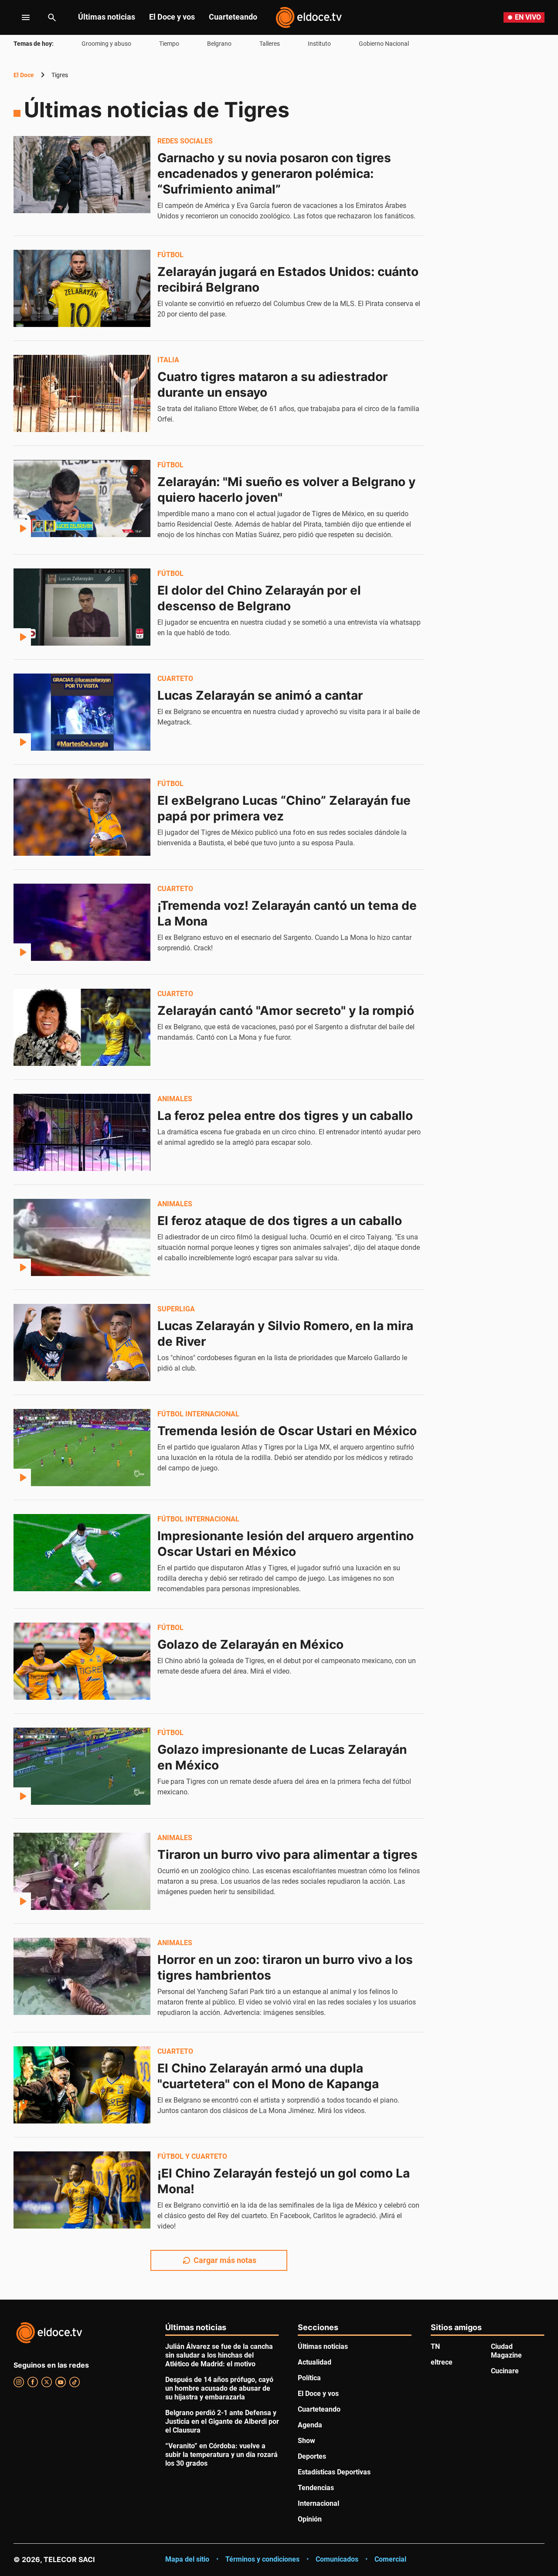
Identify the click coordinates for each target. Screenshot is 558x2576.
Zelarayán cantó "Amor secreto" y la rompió (286, 1011)
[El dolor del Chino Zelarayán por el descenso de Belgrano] (82, 607)
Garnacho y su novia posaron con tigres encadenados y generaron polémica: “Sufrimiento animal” (276, 174)
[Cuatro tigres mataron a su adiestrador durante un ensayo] (82, 393)
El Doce (24, 75)
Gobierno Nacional (384, 44)
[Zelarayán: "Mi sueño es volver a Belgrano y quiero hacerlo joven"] (82, 498)
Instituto (319, 44)
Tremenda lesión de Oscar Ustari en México (287, 1431)
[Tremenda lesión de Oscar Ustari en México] (82, 1447)
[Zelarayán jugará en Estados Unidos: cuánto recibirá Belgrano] (82, 288)
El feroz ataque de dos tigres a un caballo (280, 1221)
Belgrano (219, 44)
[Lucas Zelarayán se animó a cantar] (82, 712)
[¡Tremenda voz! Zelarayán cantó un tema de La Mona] (82, 922)
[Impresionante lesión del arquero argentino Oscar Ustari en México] (82, 1552)
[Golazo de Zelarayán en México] (82, 1661)
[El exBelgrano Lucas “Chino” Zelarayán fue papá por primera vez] (82, 817)
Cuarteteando (233, 17)
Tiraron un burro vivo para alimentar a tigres (288, 1855)
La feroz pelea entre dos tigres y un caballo (285, 1116)
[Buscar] (52, 17)
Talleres (270, 44)
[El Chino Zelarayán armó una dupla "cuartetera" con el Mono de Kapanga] (82, 2085)
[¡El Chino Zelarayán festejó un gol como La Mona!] (82, 2190)
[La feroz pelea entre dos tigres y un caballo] (82, 1132)
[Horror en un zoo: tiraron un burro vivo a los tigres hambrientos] (82, 1976)
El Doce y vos (172, 17)
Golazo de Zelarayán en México (250, 1644)
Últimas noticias (107, 17)
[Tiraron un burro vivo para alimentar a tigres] (82, 1871)
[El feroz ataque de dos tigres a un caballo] (82, 1237)
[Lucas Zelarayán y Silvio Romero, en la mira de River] (82, 1342)
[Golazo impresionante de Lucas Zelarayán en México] (82, 1766)
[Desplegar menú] (19, 17)
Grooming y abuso (106, 44)
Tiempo (169, 44)
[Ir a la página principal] (309, 17)
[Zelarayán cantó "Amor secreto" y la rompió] (82, 1027)
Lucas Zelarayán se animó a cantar (260, 695)
